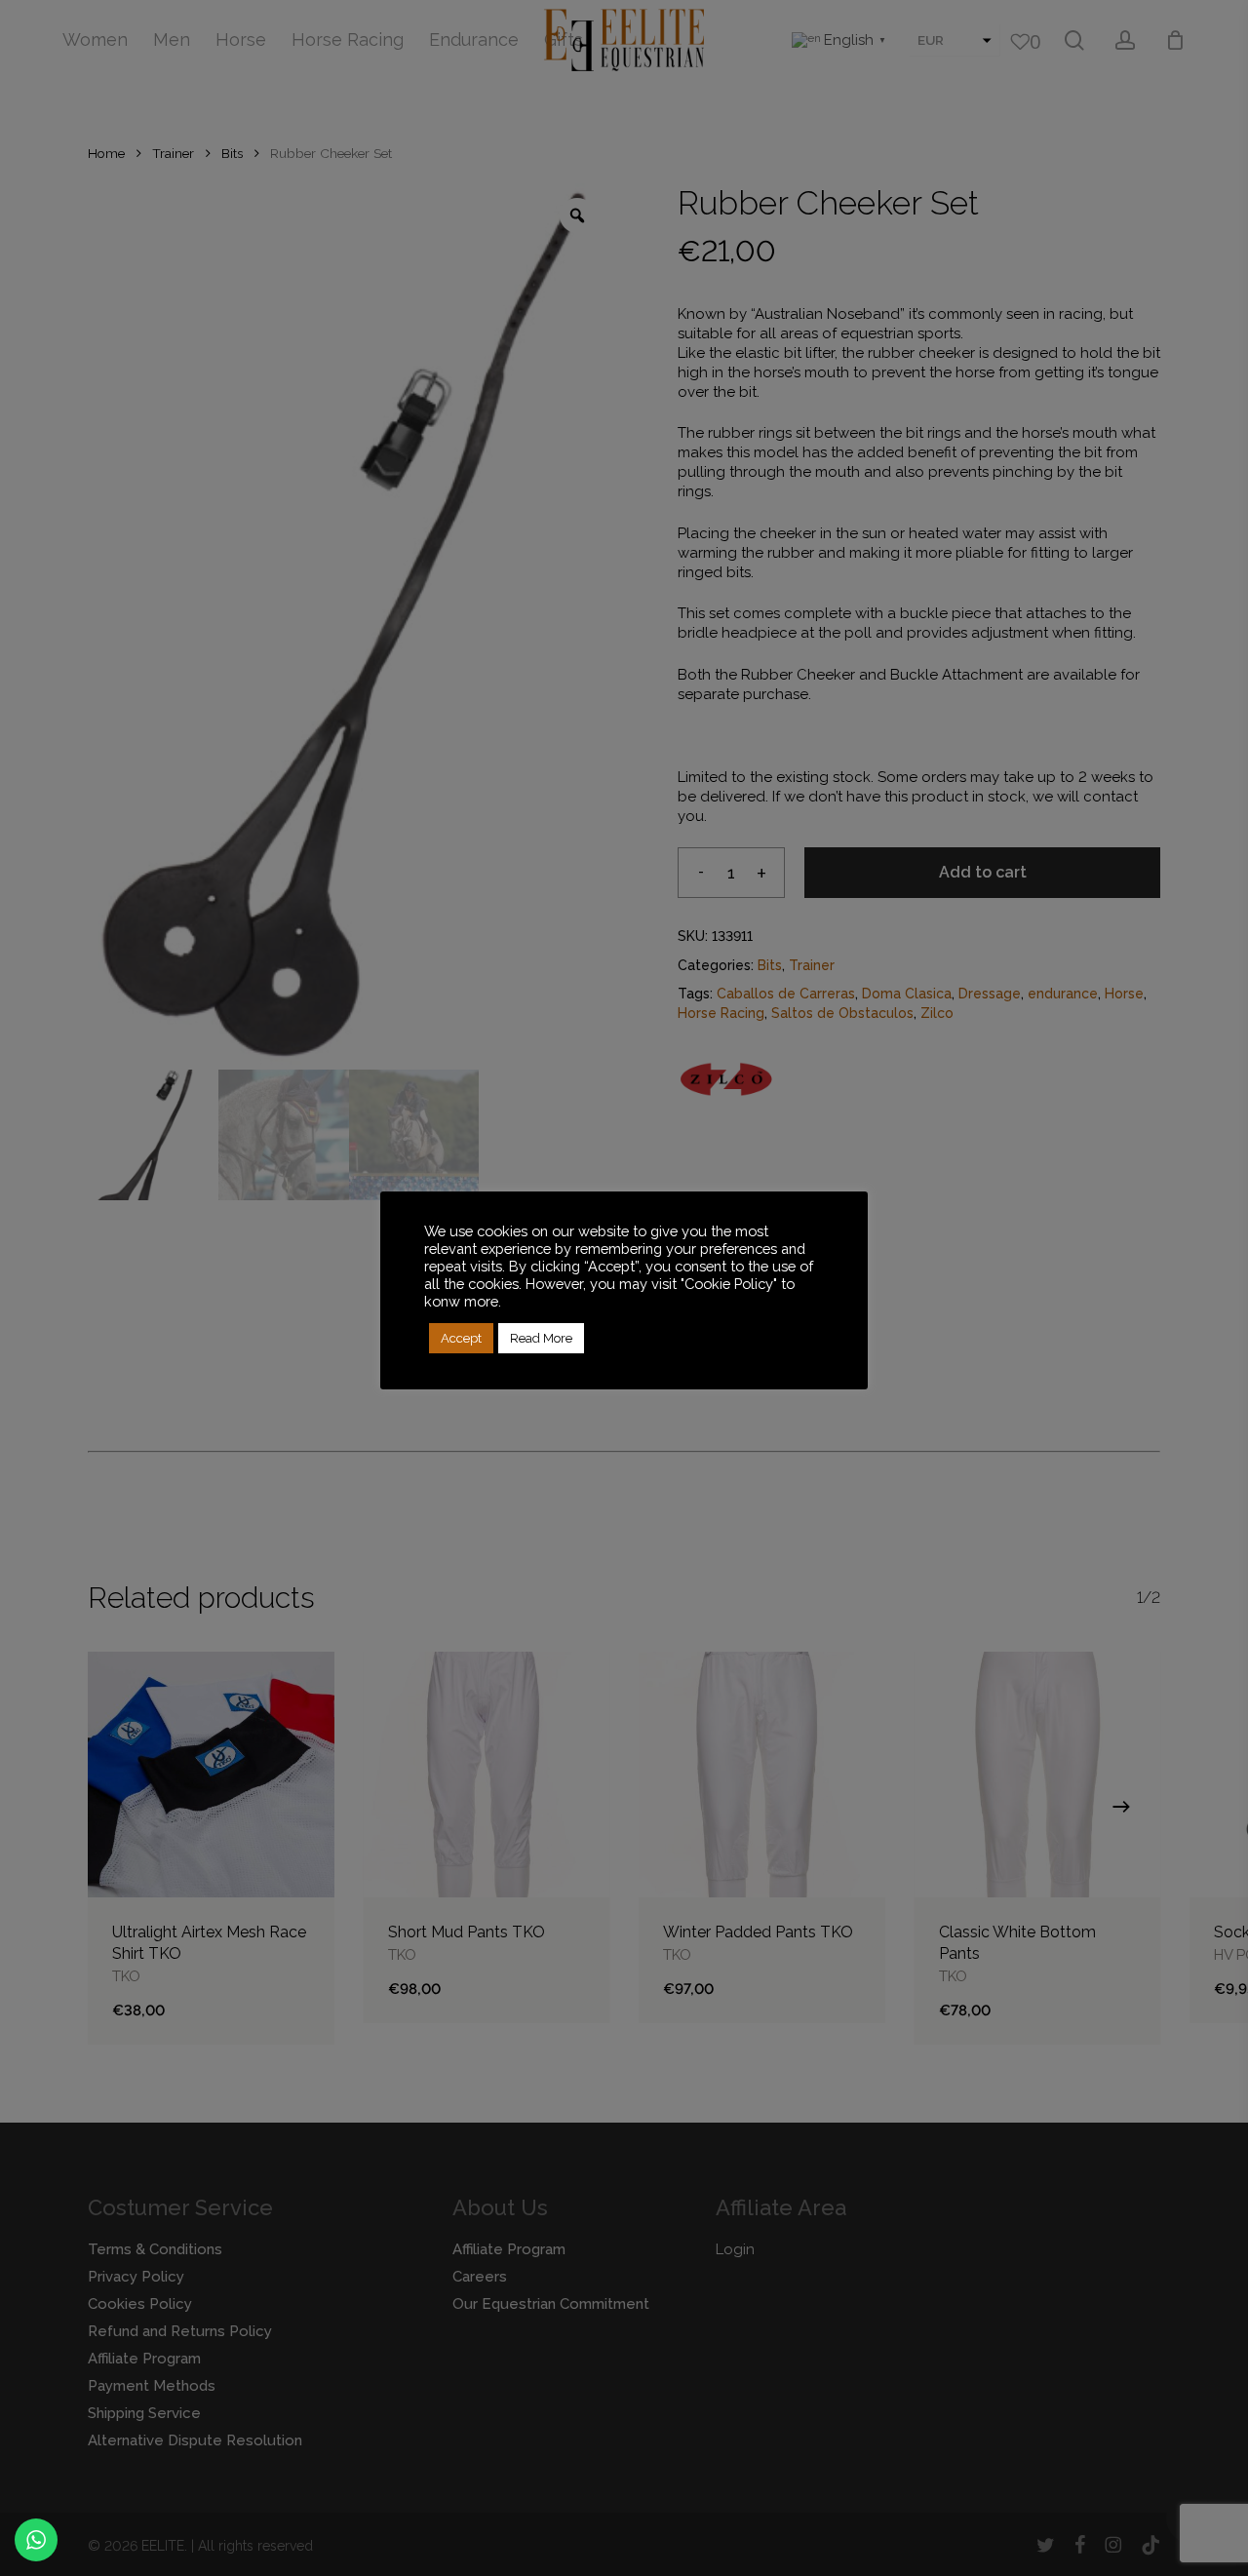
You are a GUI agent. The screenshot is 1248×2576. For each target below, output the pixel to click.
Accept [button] (461, 1338)
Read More (541, 1338)
